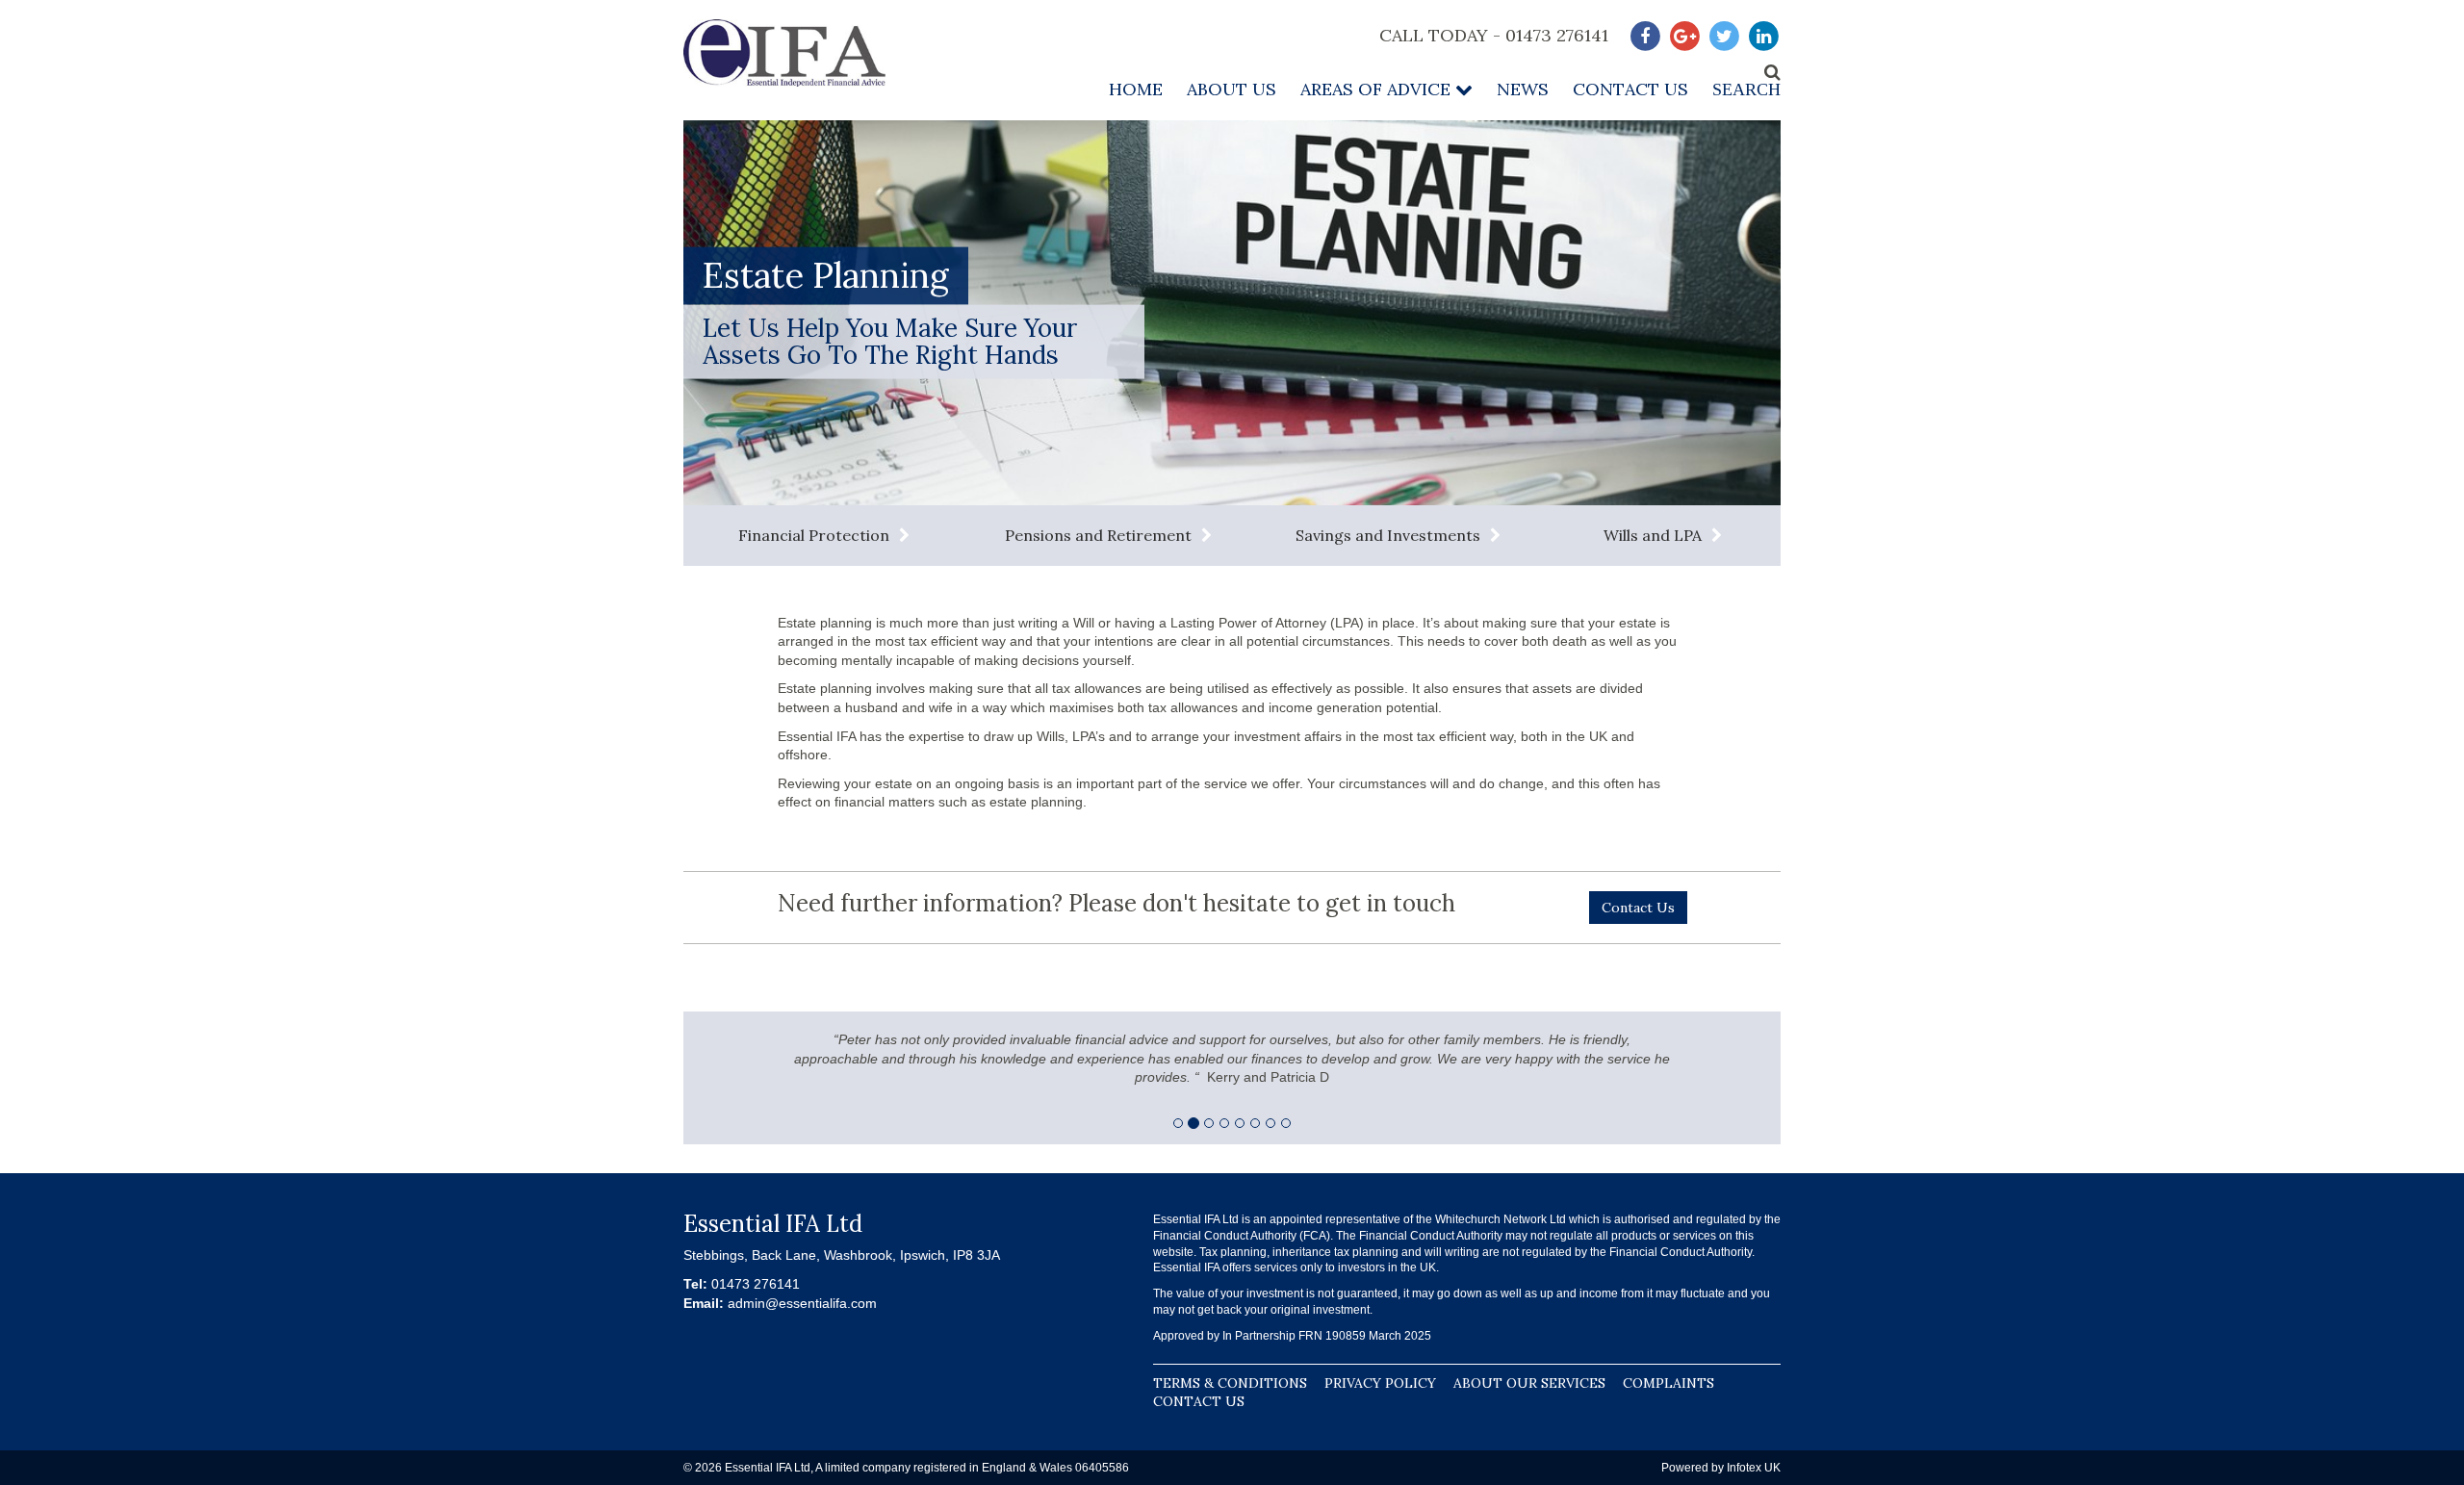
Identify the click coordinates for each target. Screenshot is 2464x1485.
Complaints (1668, 1383)
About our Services (1529, 1383)
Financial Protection (814, 535)
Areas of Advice (1378, 89)
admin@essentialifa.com (802, 1303)
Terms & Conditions (1230, 1383)
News (1523, 89)
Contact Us (1630, 89)
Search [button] (1746, 90)
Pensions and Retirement (1098, 535)
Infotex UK (1754, 1468)
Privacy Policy (1380, 1383)
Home (1136, 89)
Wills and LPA (1653, 535)
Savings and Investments (1388, 535)
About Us (1232, 89)
